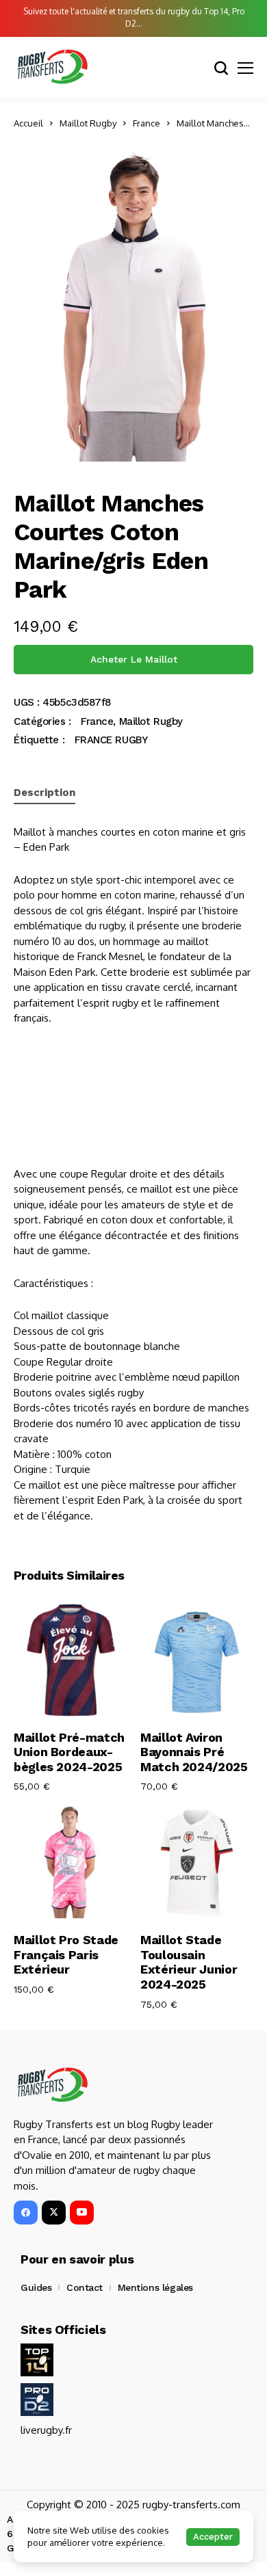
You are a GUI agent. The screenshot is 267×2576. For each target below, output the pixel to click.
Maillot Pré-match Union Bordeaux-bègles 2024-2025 (69, 1752)
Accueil (28, 123)
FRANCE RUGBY (111, 740)
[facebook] (26, 2213)
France (147, 123)
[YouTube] (82, 2213)
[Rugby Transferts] (51, 67)
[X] (54, 2213)
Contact (85, 2287)
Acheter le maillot (134, 659)
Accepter (213, 2537)
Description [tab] (44, 793)
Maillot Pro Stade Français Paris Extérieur (66, 1954)
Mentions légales (155, 2287)
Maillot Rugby (88, 123)
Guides (36, 2287)
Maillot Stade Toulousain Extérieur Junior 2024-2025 (189, 1962)
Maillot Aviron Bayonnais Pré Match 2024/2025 (194, 1752)
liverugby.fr (46, 2430)
